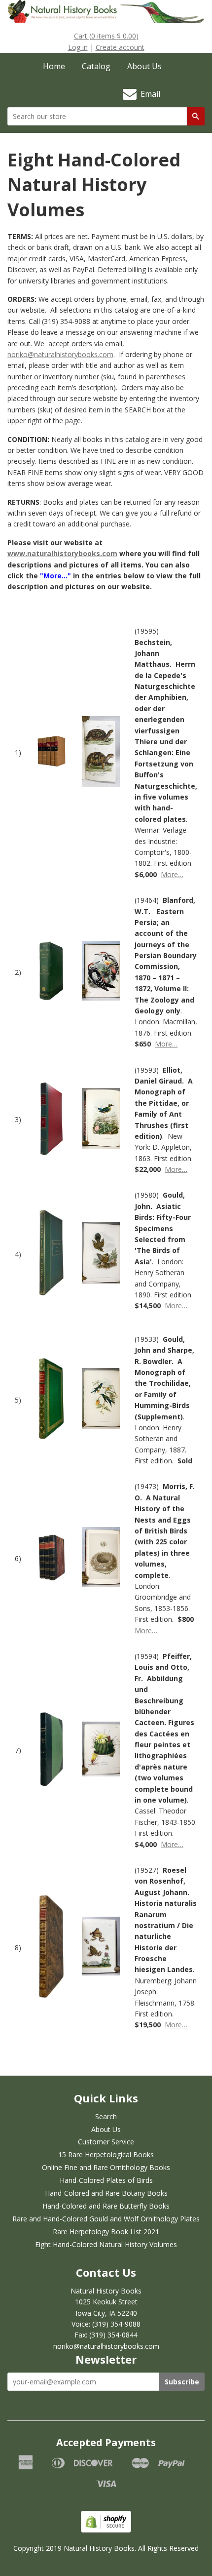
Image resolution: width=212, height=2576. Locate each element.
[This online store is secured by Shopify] (106, 2530)
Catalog (96, 66)
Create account (120, 47)
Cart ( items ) (106, 36)
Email (148, 94)
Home (54, 66)
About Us (144, 66)
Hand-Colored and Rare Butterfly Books (106, 2206)
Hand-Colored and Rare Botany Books (106, 2193)
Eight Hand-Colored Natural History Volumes (106, 2244)
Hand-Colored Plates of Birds (106, 2180)
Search (106, 2116)
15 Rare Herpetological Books (106, 2154)
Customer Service (106, 2142)
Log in (78, 47)
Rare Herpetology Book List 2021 (106, 2232)
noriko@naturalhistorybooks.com (60, 354)
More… (172, 874)
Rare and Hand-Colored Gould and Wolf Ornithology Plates (106, 2219)
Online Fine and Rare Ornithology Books (106, 2167)
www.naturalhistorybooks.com (62, 553)
